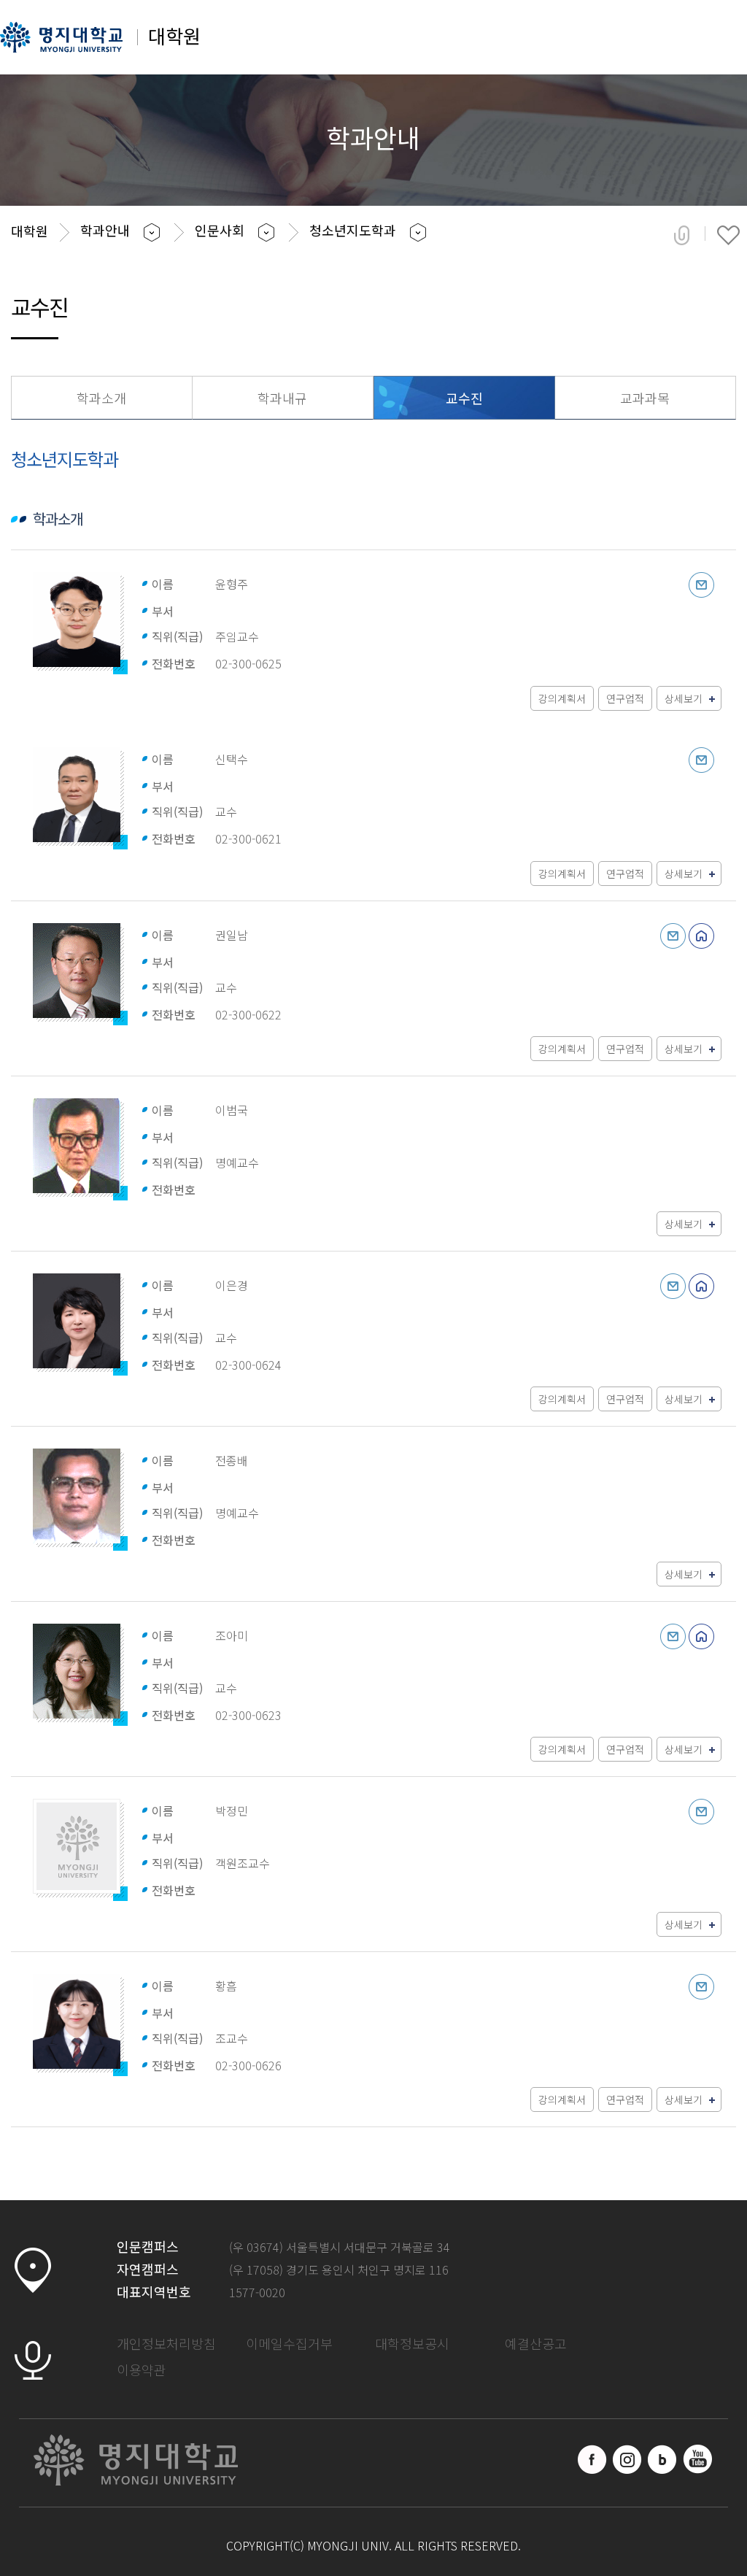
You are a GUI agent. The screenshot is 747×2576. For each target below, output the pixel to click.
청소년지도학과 (353, 230)
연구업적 (625, 698)
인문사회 (220, 230)
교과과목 (645, 398)
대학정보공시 (412, 2343)
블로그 (662, 2459)
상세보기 (684, 698)
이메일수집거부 (289, 2343)
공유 (682, 235)
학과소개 (101, 398)
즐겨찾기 (728, 235)
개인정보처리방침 (166, 2343)
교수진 (464, 398)
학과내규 (282, 398)
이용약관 (142, 2369)
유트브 (697, 2459)
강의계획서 (562, 698)
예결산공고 (536, 2343)
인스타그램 (627, 2459)
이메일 (701, 585)
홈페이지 (701, 936)
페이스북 (592, 2459)
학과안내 (105, 230)
